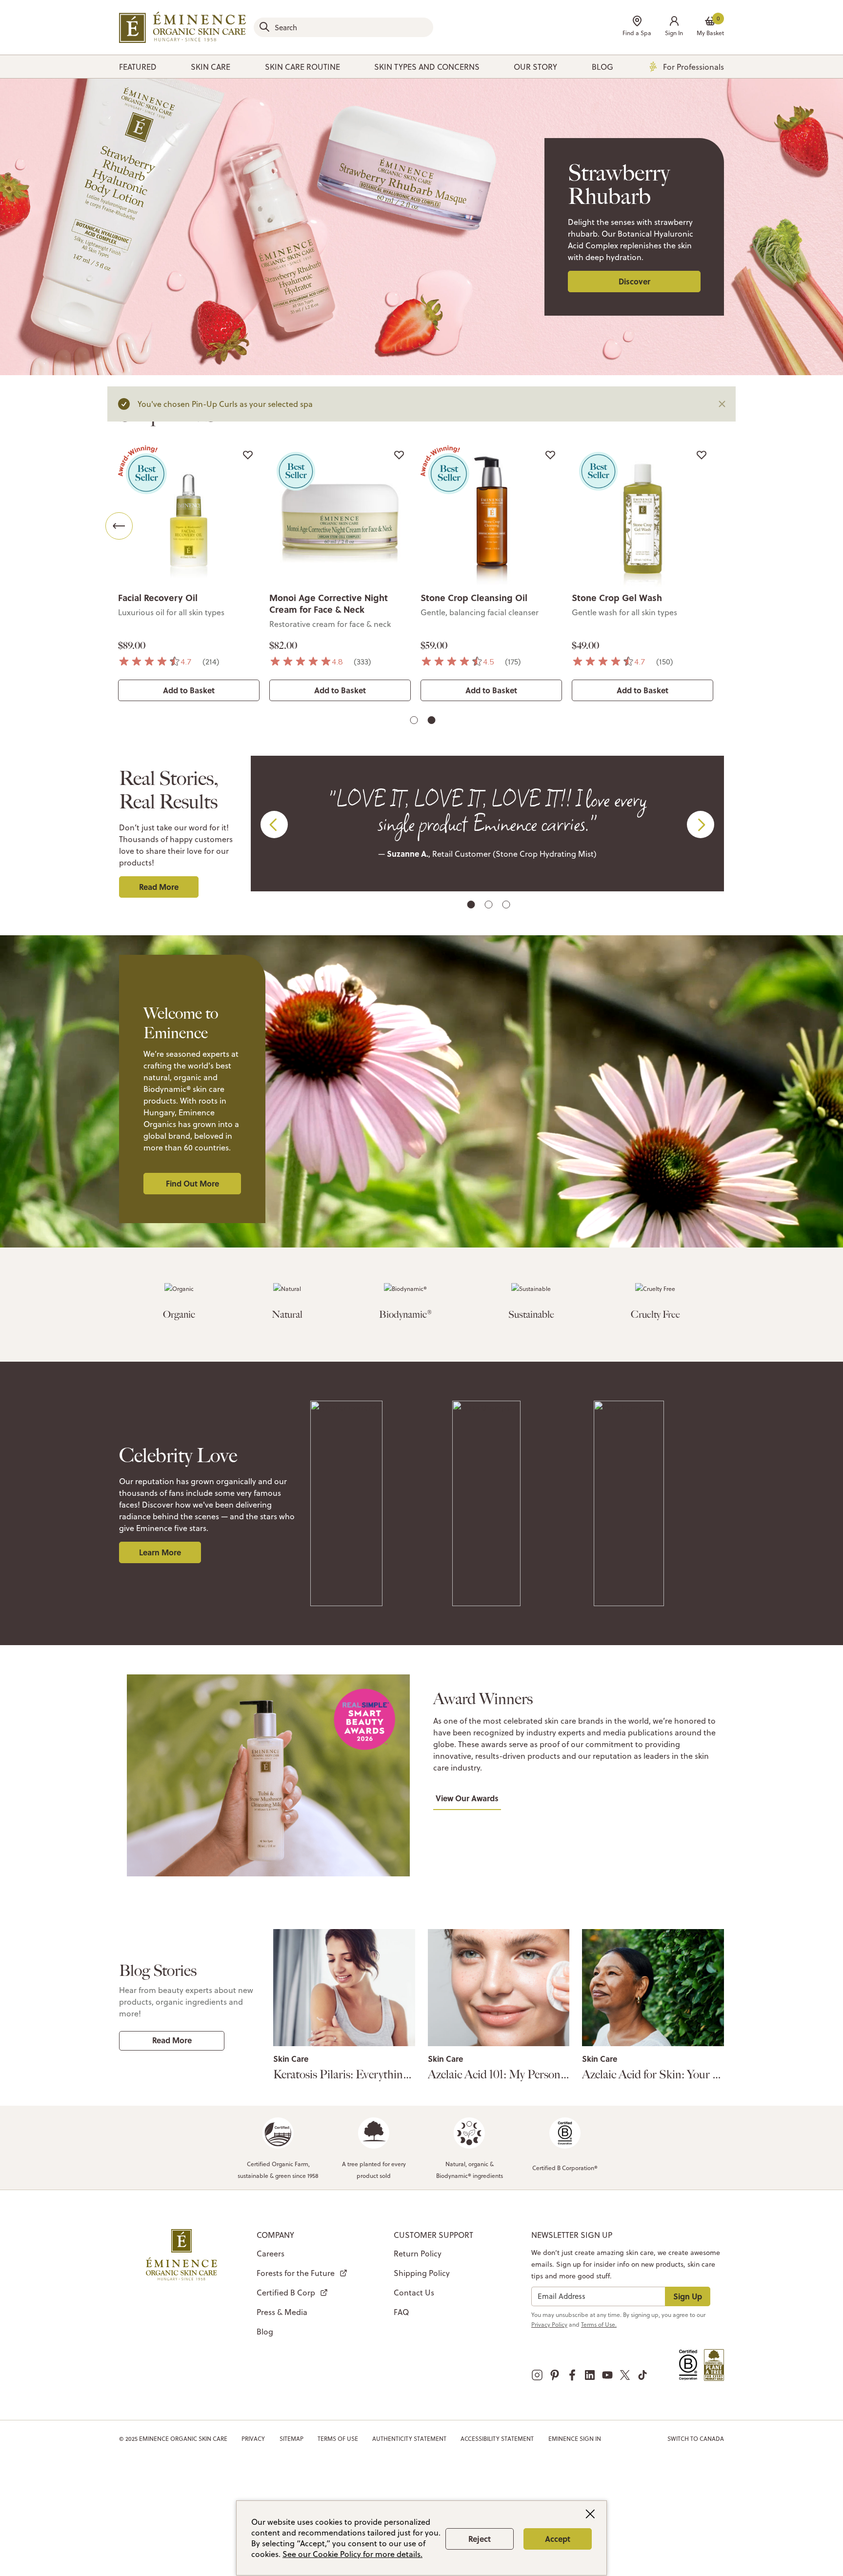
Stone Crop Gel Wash (617, 598)
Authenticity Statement (409, 2439)
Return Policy (418, 2254)
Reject (480, 2539)
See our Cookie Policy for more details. (352, 2554)
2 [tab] (433, 722)
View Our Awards (467, 1798)
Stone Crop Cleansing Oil (474, 598)
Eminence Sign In (575, 2439)
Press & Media (282, 2312)
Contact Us (414, 2293)
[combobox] (343, 27)
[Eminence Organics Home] (182, 27)
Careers (271, 2254)
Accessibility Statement (497, 2439)
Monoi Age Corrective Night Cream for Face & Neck (329, 604)
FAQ (401, 2312)
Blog (265, 2332)
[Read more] (344, 1988)
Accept (558, 2539)
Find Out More (192, 1183)
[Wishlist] (248, 455)
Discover (634, 281)
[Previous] (119, 526)
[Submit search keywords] (264, 27)
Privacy (253, 2439)
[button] (674, 27)
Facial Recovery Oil (158, 598)
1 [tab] (415, 722)
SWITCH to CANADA (696, 2439)
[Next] (724, 526)
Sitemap (291, 2439)
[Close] (722, 404)
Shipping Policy (422, 2273)
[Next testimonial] (701, 825)
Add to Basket (189, 690)
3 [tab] (507, 906)
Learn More (160, 1552)
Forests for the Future (296, 2273)
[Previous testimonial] (274, 825)
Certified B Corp (286, 2293)
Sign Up (688, 2296)
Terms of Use (338, 2439)
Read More (159, 887)
